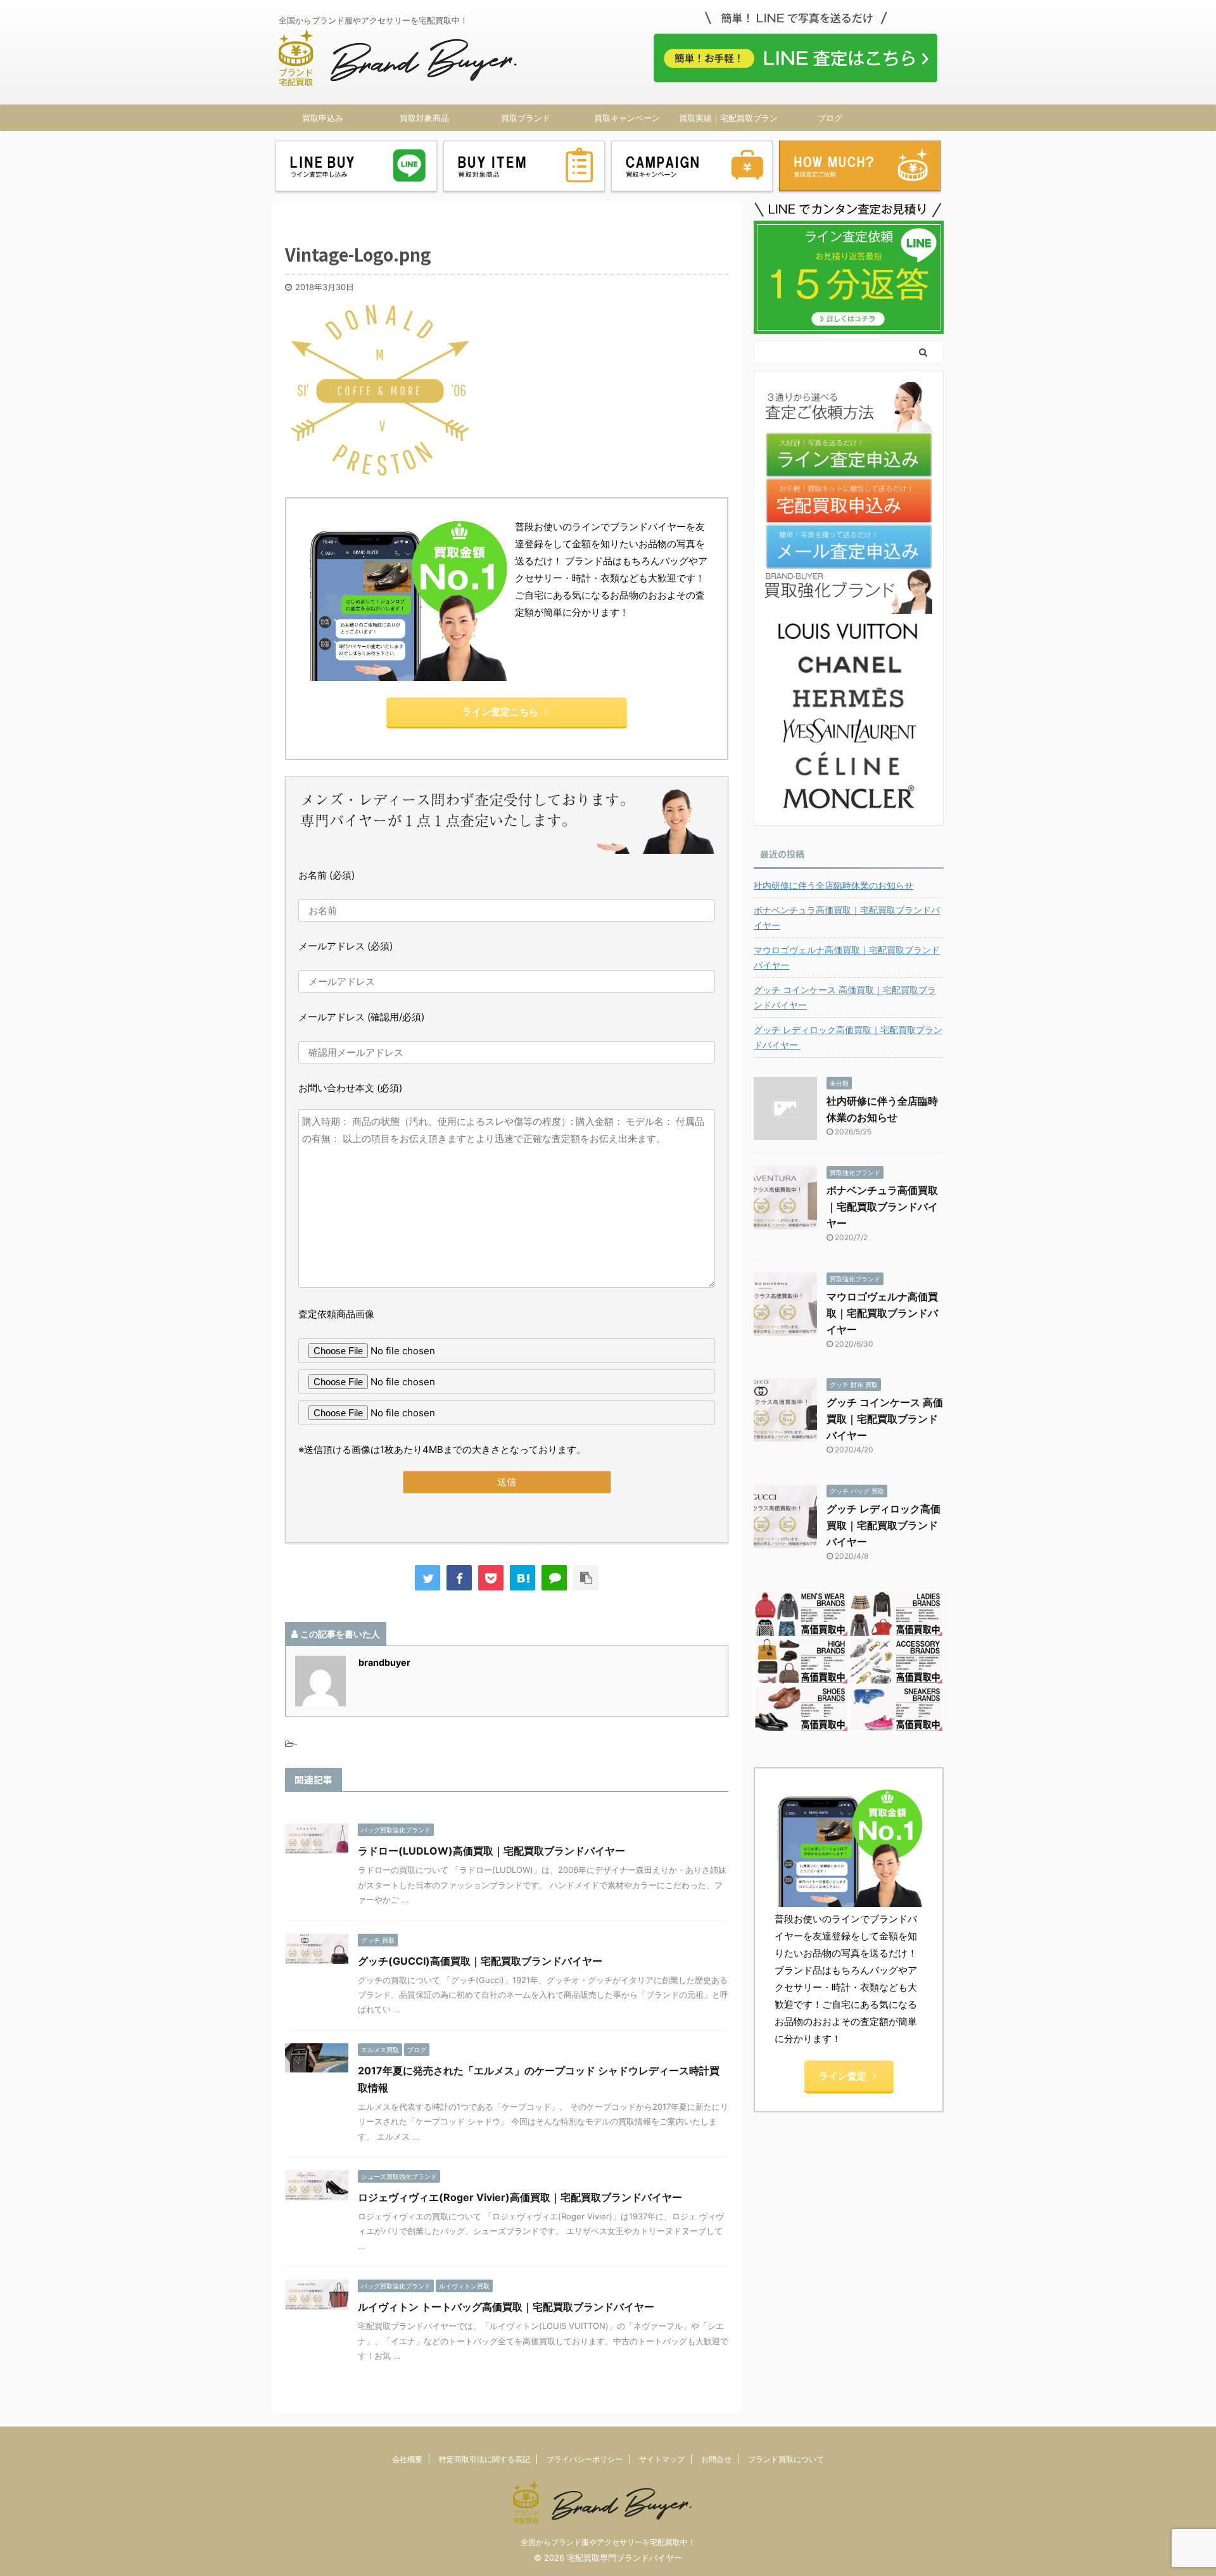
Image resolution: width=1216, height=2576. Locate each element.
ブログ (830, 118)
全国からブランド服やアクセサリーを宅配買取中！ (608, 2542)
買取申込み (323, 118)
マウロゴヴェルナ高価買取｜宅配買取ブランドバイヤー (847, 957)
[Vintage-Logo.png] (522, 1578)
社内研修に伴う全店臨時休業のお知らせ (833, 885)
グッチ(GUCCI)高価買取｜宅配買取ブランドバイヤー (480, 1961)
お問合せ (716, 2459)
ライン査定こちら (500, 712)
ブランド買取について (786, 2459)
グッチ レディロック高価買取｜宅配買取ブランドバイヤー (848, 1037)
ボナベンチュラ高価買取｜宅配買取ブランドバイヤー (847, 917)
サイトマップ (662, 2459)
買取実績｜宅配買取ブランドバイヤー (728, 122)
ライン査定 (843, 2076)
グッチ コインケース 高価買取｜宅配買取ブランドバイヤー (845, 997)
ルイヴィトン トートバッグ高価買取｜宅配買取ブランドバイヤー (506, 2307)
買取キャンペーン (627, 118)
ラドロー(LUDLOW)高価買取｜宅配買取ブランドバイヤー (491, 1851)
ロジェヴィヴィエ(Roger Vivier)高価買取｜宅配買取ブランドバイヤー (520, 2197)
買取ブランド (526, 118)
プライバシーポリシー (585, 2459)
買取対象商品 (424, 118)
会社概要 (407, 2459)
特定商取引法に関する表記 (484, 2459)
